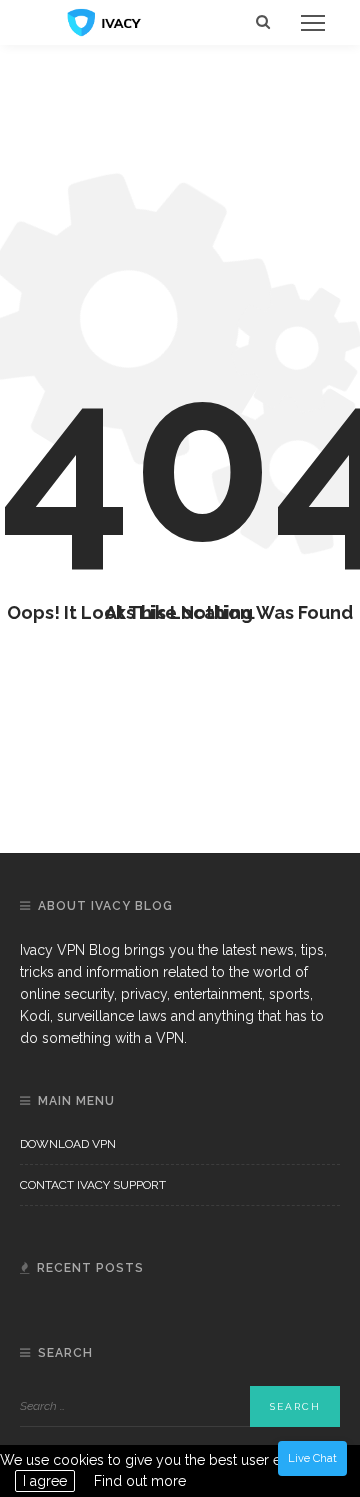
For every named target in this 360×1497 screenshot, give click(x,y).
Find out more (140, 1481)
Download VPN (68, 1144)
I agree (45, 1481)
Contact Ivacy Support (93, 1185)
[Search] (263, 22)
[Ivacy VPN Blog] (104, 21)
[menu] (313, 23)
